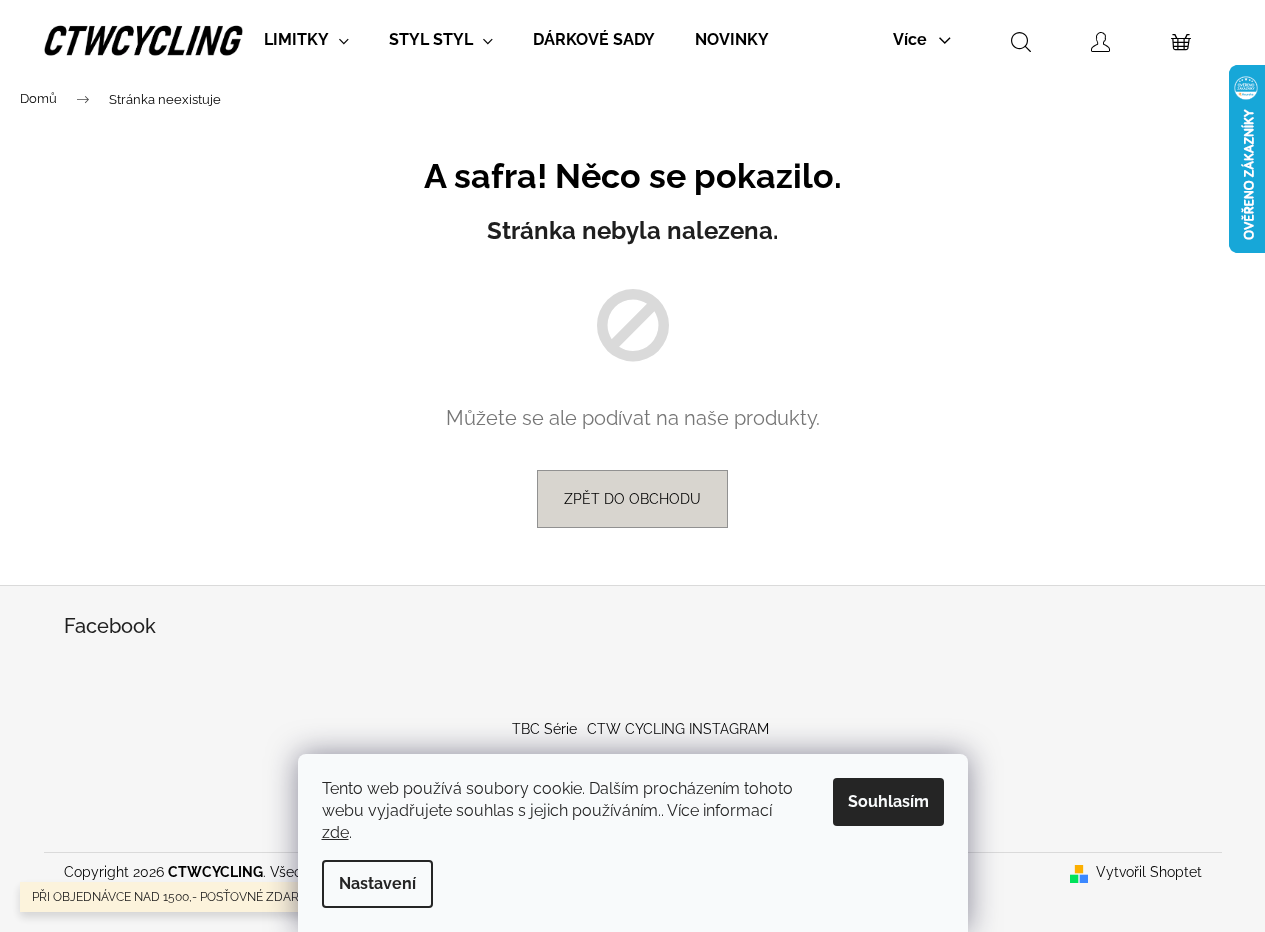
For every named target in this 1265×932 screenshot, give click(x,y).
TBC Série (544, 729)
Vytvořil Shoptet (1149, 872)
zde (335, 832)
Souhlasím (888, 801)
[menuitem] (306, 40)
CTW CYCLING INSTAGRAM (678, 729)
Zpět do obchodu (632, 499)
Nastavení (377, 883)
